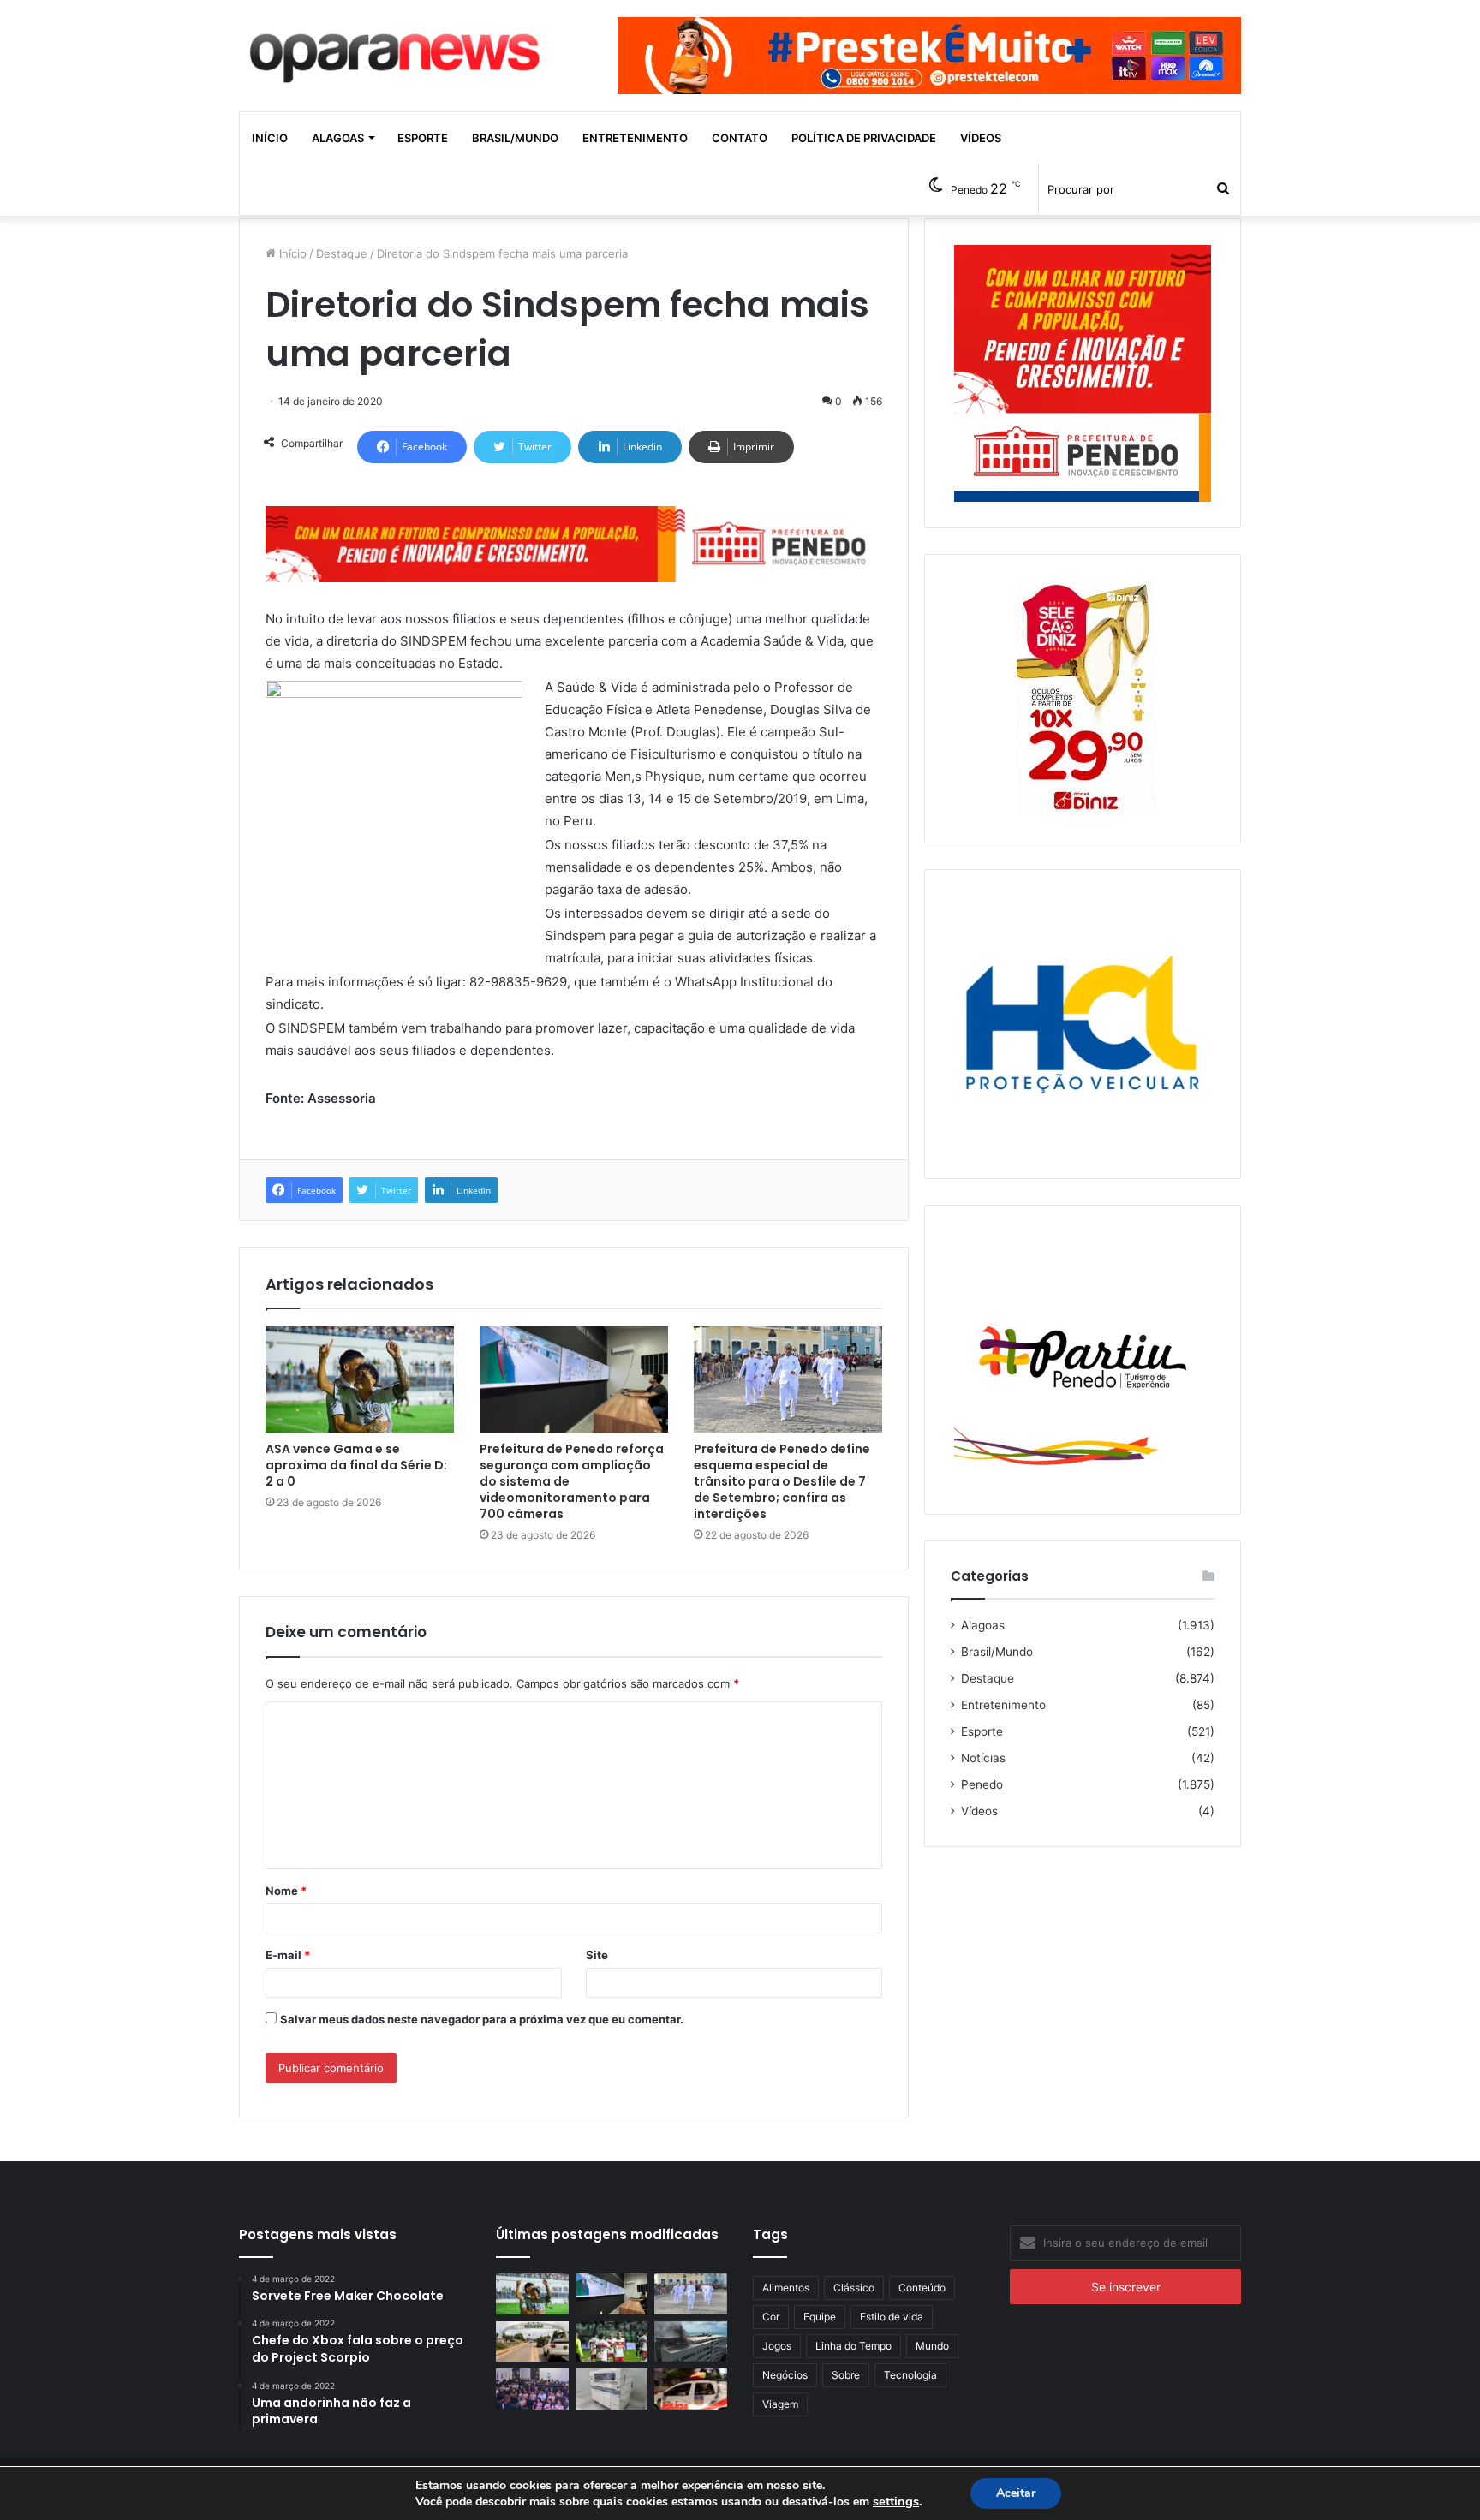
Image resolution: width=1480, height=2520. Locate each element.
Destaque (342, 253)
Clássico (854, 2288)
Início (270, 138)
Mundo (932, 2346)
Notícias (983, 1758)
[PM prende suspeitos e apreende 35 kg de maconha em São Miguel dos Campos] (691, 2389)
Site (597, 1955)
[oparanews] (397, 51)
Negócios (785, 2375)
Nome (286, 1891)
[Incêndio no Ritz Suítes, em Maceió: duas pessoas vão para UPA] (691, 2342)
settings (896, 2501)
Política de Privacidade (864, 138)
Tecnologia (910, 2375)
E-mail (288, 1955)
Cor (771, 2317)
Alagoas (338, 138)
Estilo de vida (892, 2317)
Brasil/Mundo (515, 138)
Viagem (780, 2404)
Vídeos (981, 138)
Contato (740, 138)
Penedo (982, 1784)
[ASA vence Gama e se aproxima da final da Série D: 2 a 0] (360, 1379)
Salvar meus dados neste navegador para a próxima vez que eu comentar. (482, 2019)
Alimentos (786, 2288)
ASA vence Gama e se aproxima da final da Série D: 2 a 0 (356, 1465)
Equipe (820, 2317)
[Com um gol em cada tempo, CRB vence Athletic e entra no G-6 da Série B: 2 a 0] (612, 2342)
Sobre (846, 2375)
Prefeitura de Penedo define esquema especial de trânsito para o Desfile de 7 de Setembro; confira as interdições (782, 1481)
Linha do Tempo (853, 2346)
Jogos (777, 2346)
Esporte (423, 138)
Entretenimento (635, 138)
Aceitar (1016, 2493)
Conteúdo (922, 2288)
